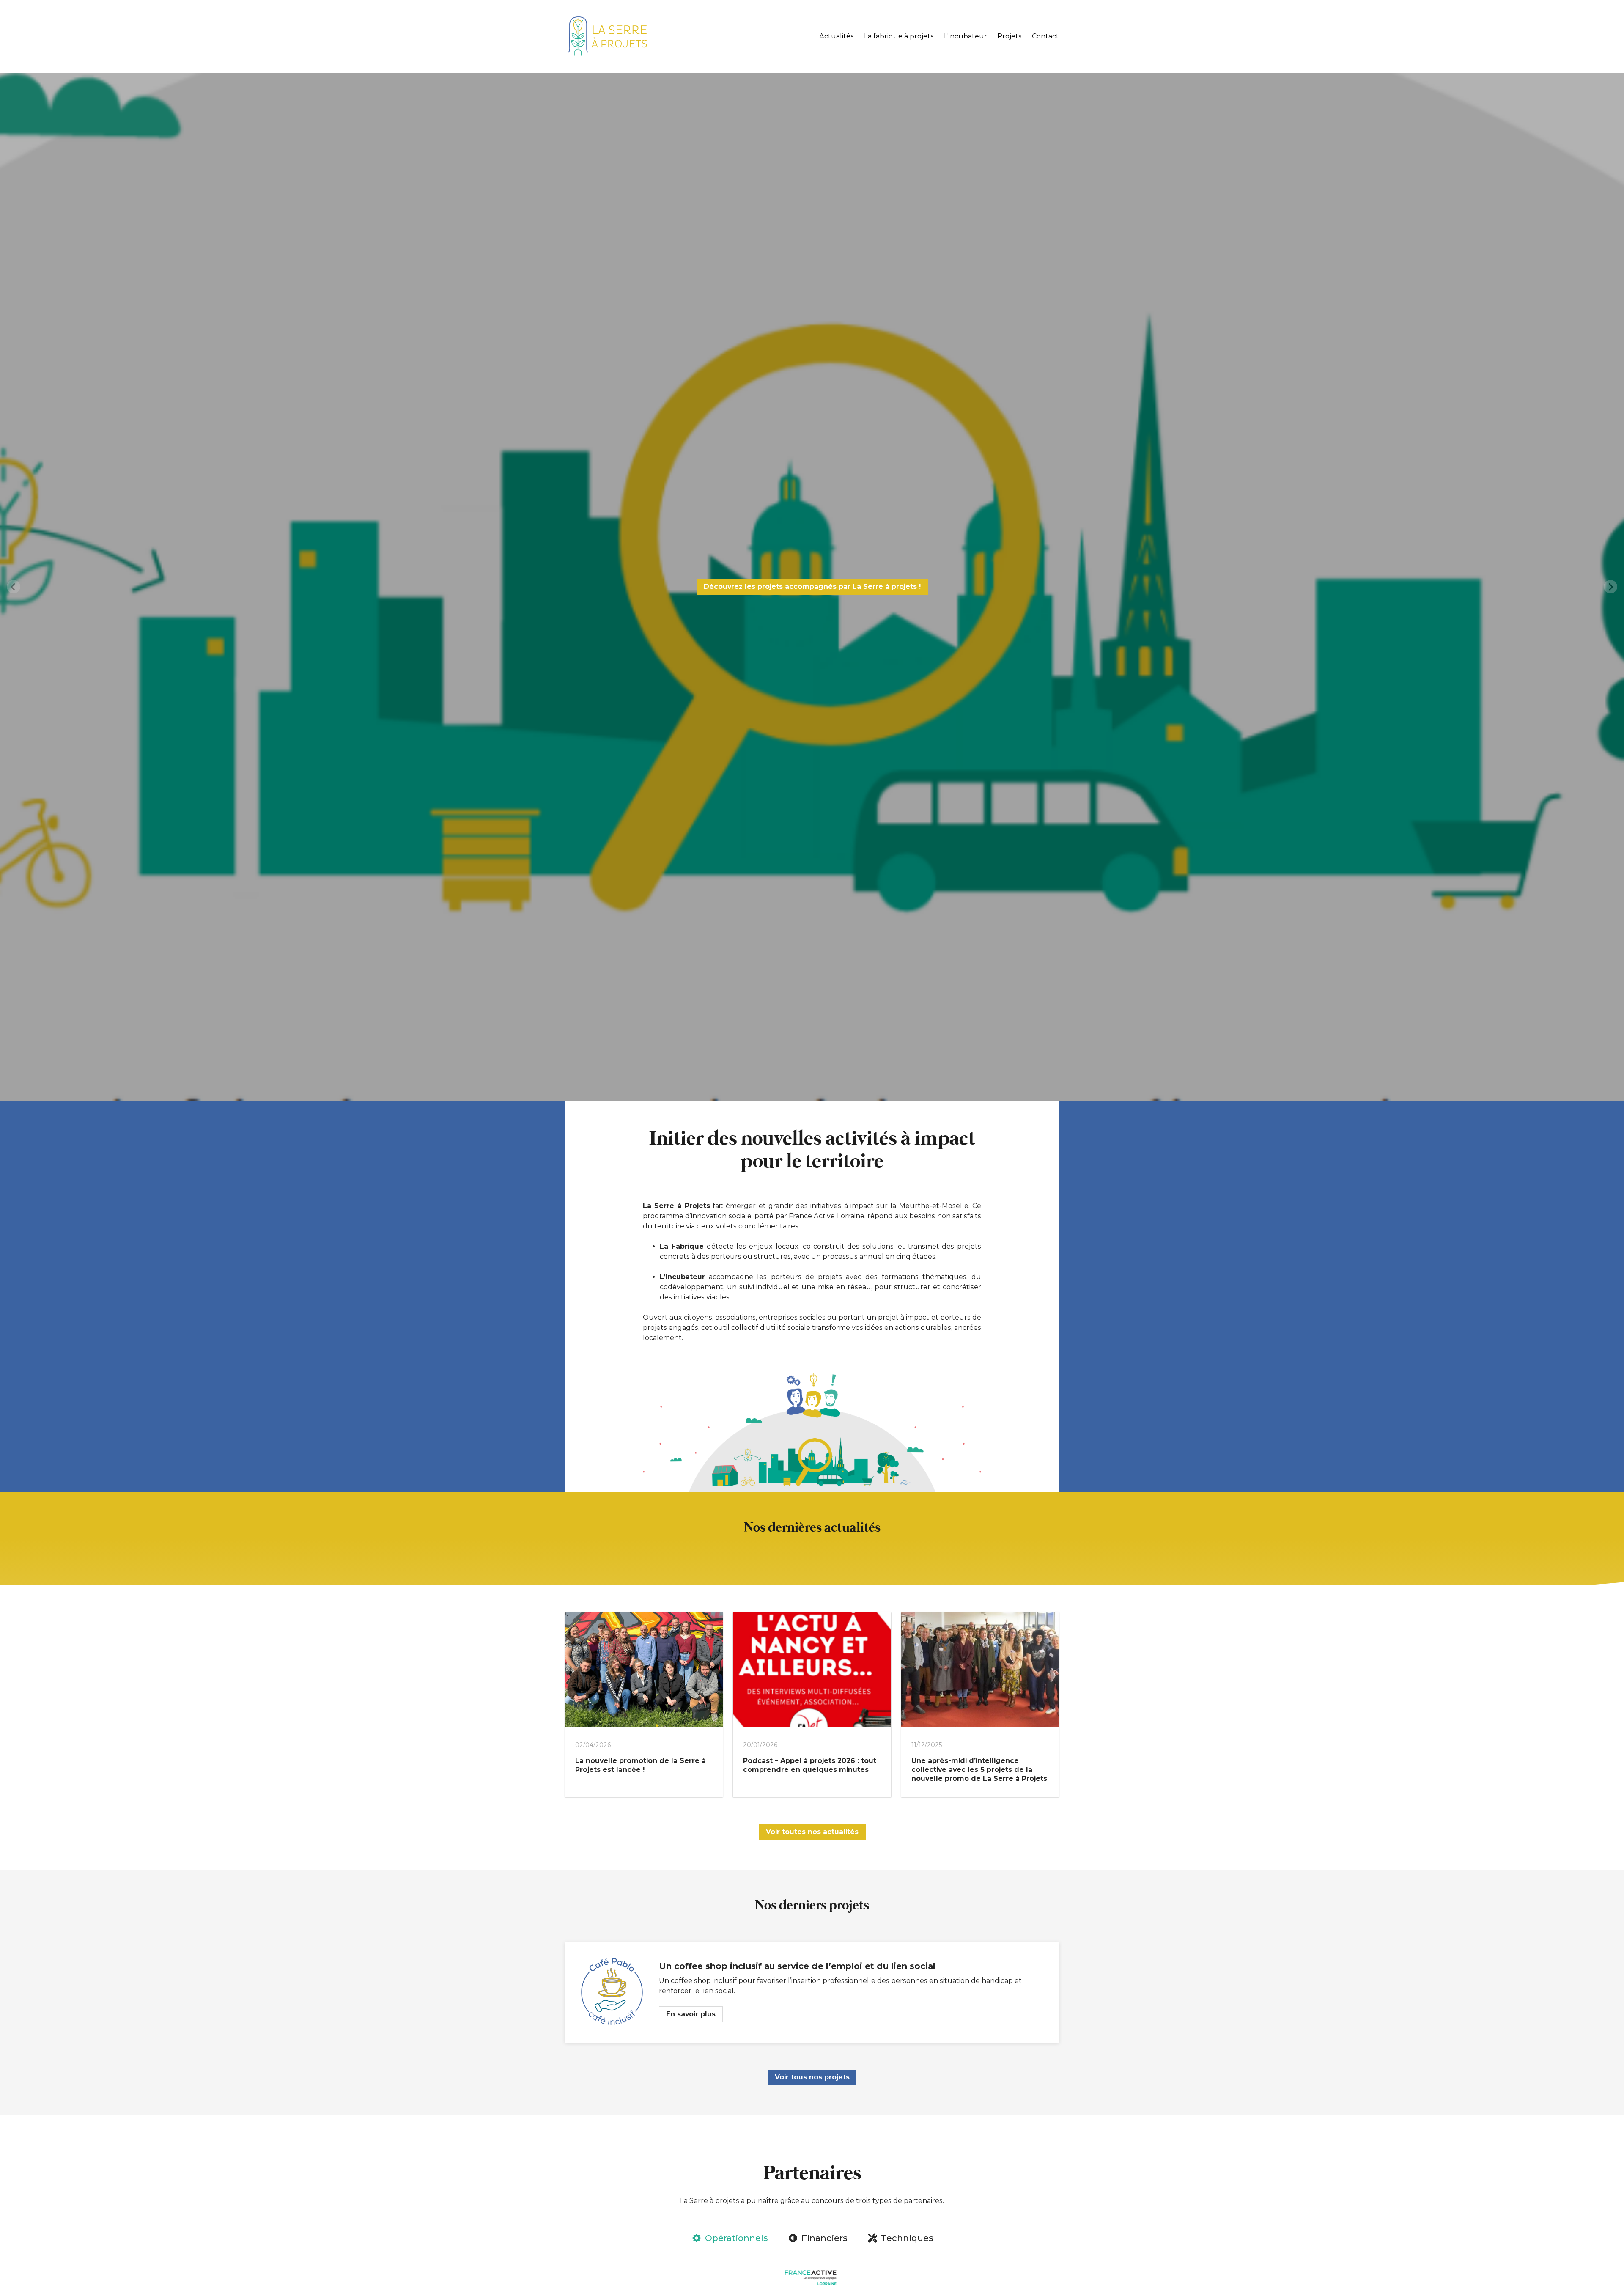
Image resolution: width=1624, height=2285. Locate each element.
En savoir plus (691, 2014)
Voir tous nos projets (812, 2077)
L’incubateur (966, 36)
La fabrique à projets (899, 36)
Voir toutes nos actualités (812, 1832)
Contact (1045, 36)
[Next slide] (1610, 587)
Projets (1010, 36)
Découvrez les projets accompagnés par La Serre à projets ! (812, 586)
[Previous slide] (14, 587)
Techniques (907, 2238)
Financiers (824, 2238)
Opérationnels (736, 2238)
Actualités (837, 36)
